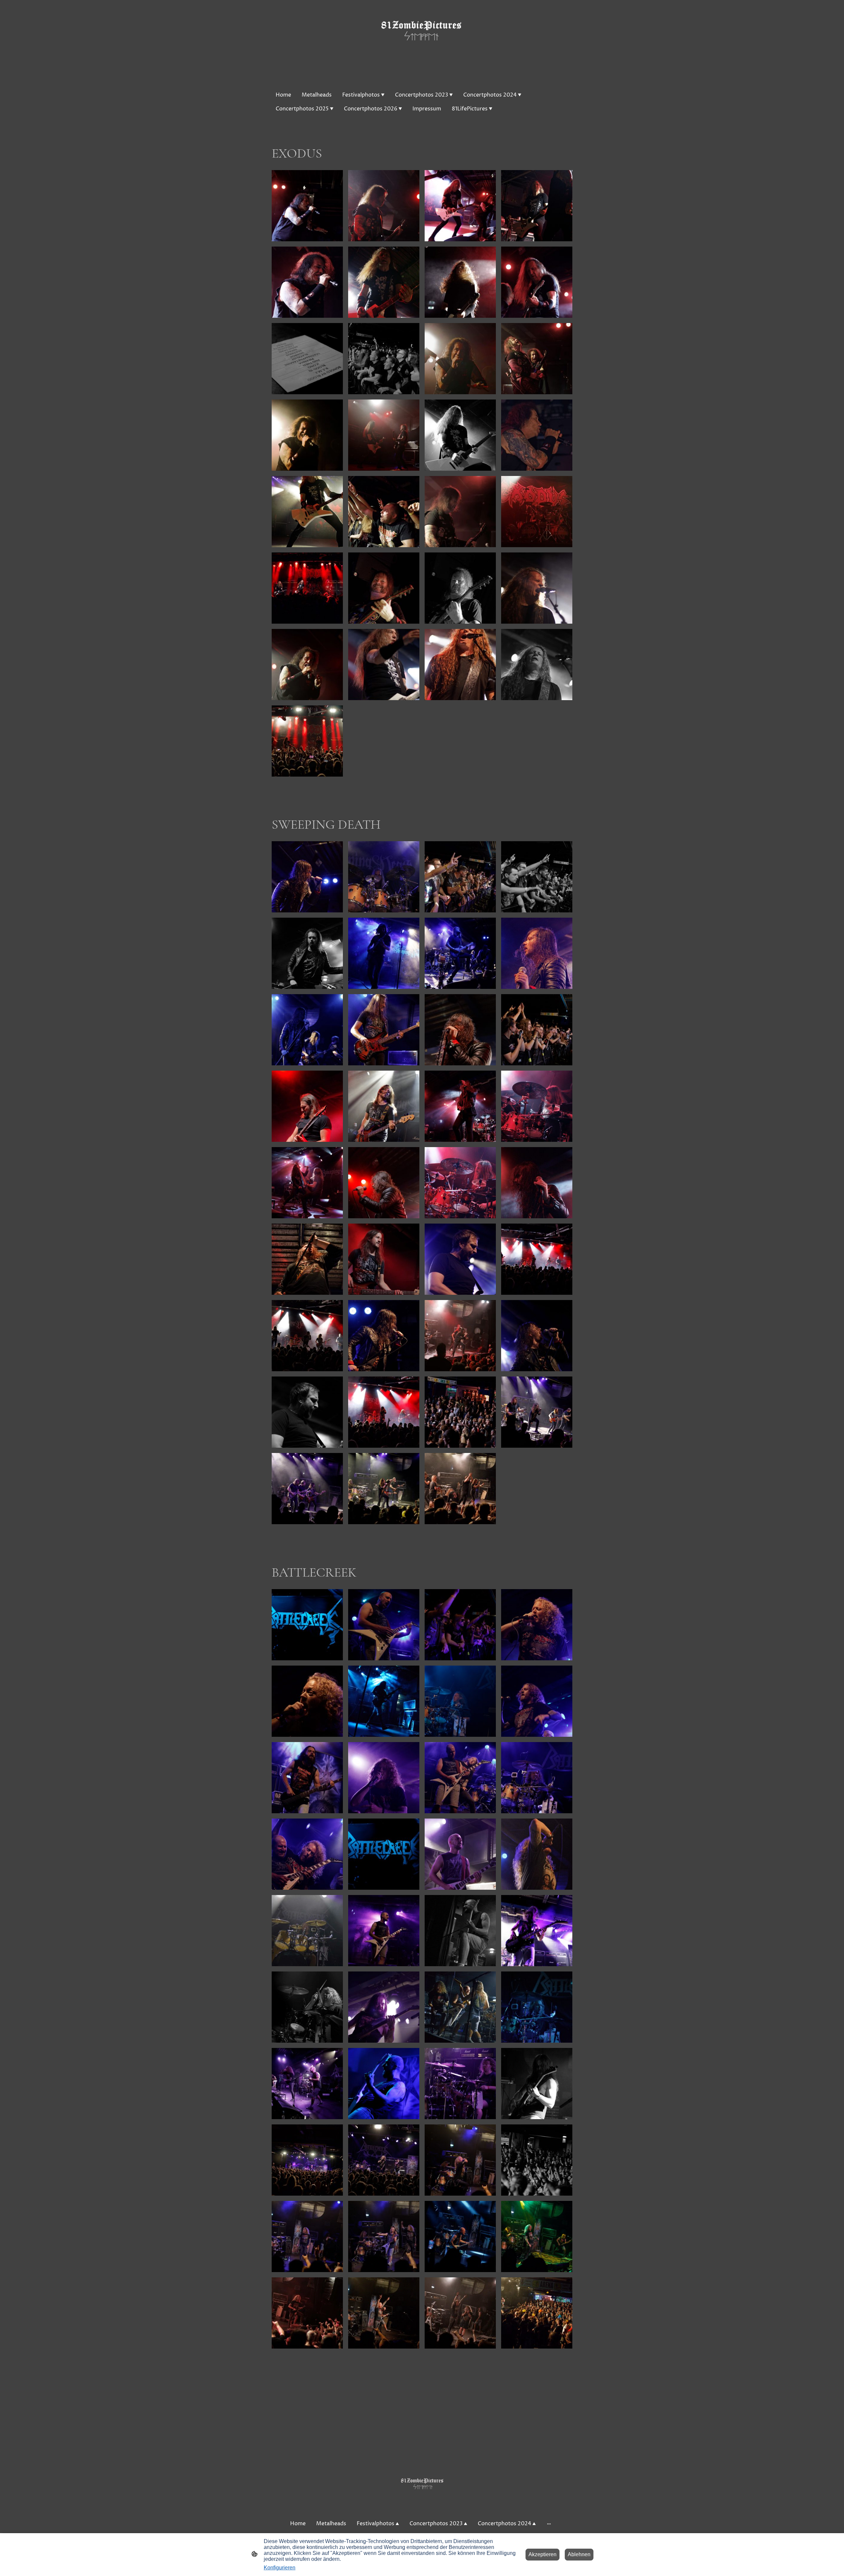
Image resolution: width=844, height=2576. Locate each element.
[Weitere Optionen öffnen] (549, 2524)
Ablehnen (579, 2554)
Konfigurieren (280, 2568)
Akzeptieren (543, 2554)
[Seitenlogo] (422, 41)
